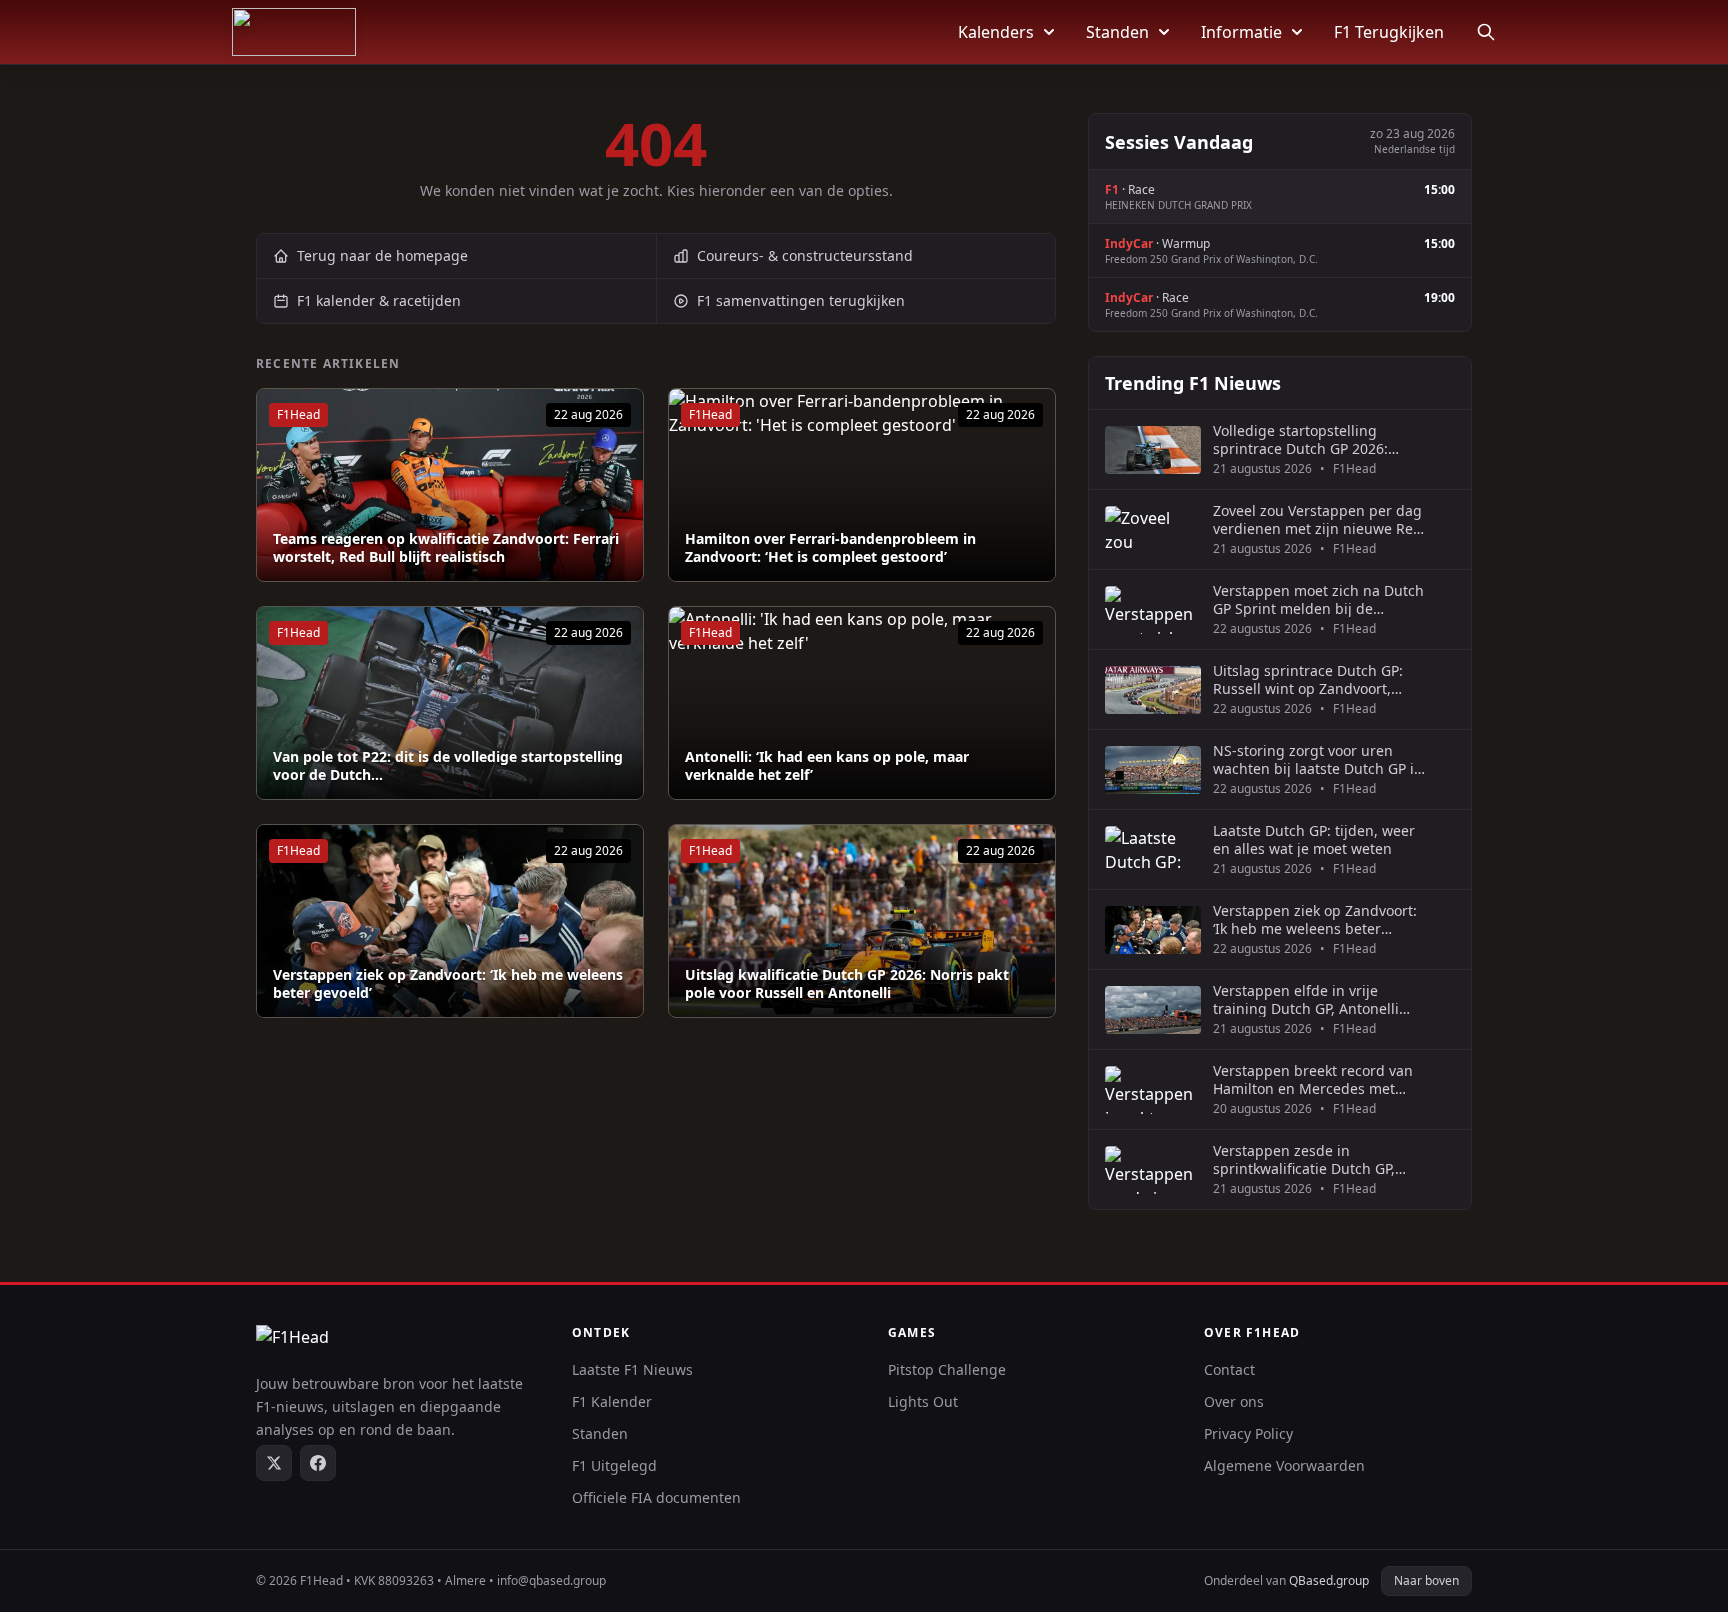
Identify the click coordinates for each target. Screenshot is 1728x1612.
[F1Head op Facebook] (318, 1463)
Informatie (1241, 32)
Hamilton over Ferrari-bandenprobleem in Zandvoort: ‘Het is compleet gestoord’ (830, 547)
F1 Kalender (612, 1401)
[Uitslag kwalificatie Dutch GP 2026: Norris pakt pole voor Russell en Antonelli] (862, 921)
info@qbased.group (551, 1580)
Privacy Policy (1248, 1433)
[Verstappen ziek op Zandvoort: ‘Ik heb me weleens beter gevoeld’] (450, 921)
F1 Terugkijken (1389, 32)
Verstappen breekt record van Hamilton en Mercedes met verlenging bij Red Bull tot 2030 (1319, 1079)
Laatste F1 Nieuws (632, 1369)
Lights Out (923, 1401)
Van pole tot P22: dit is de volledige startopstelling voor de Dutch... (448, 765)
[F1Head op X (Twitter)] (274, 1463)
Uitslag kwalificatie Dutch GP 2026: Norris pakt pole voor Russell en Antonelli (847, 983)
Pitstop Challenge (947, 1369)
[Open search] (1486, 32)
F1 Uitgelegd (614, 1465)
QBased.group (1329, 1580)
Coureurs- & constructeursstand (805, 255)
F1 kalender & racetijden (379, 300)
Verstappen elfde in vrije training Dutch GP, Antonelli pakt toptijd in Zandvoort (1306, 999)
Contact (1229, 1369)
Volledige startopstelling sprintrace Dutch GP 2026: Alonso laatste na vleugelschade (1300, 439)
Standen (1117, 32)
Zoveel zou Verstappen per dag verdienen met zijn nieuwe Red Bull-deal (1317, 519)
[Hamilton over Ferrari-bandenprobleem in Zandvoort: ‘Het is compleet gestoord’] (862, 485)
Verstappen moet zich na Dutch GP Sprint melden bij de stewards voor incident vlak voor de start (1318, 599)
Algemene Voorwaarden (1284, 1465)
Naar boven (1426, 1580)
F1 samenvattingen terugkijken (801, 300)
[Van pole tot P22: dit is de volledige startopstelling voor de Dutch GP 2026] (450, 703)
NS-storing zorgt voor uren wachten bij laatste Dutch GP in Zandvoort (1318, 759)
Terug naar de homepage (382, 255)
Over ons (1234, 1401)
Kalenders (996, 32)
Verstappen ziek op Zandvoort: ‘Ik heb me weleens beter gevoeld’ (448, 983)
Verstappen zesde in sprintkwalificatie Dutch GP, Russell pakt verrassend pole (1309, 1159)
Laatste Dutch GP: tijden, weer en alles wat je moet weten (1314, 839)
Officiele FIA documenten (656, 1497)
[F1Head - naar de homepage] (294, 32)
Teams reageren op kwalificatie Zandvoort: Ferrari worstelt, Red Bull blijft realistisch (446, 547)
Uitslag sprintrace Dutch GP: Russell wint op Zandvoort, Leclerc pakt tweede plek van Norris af (1309, 679)
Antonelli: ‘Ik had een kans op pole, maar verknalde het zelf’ (827, 765)
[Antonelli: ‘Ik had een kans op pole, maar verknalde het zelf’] (862, 703)
